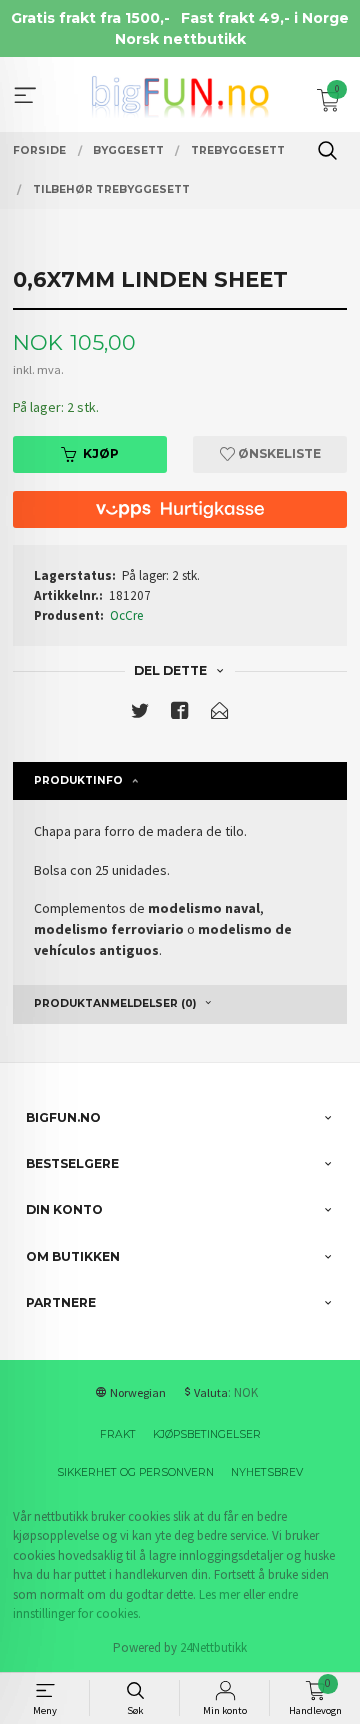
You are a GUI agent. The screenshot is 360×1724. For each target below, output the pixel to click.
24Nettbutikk (213, 1647)
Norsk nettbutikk (180, 39)
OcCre (126, 615)
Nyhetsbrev (267, 1472)
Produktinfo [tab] (78, 780)
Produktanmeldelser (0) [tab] (115, 1003)
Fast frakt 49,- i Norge (265, 18)
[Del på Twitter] (140, 714)
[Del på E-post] (220, 714)
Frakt (118, 1434)
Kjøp (101, 453)
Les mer (219, 1594)
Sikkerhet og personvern (135, 1472)
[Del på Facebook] (180, 714)
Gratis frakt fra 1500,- (90, 18)
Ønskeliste (278, 453)
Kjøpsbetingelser (207, 1434)
